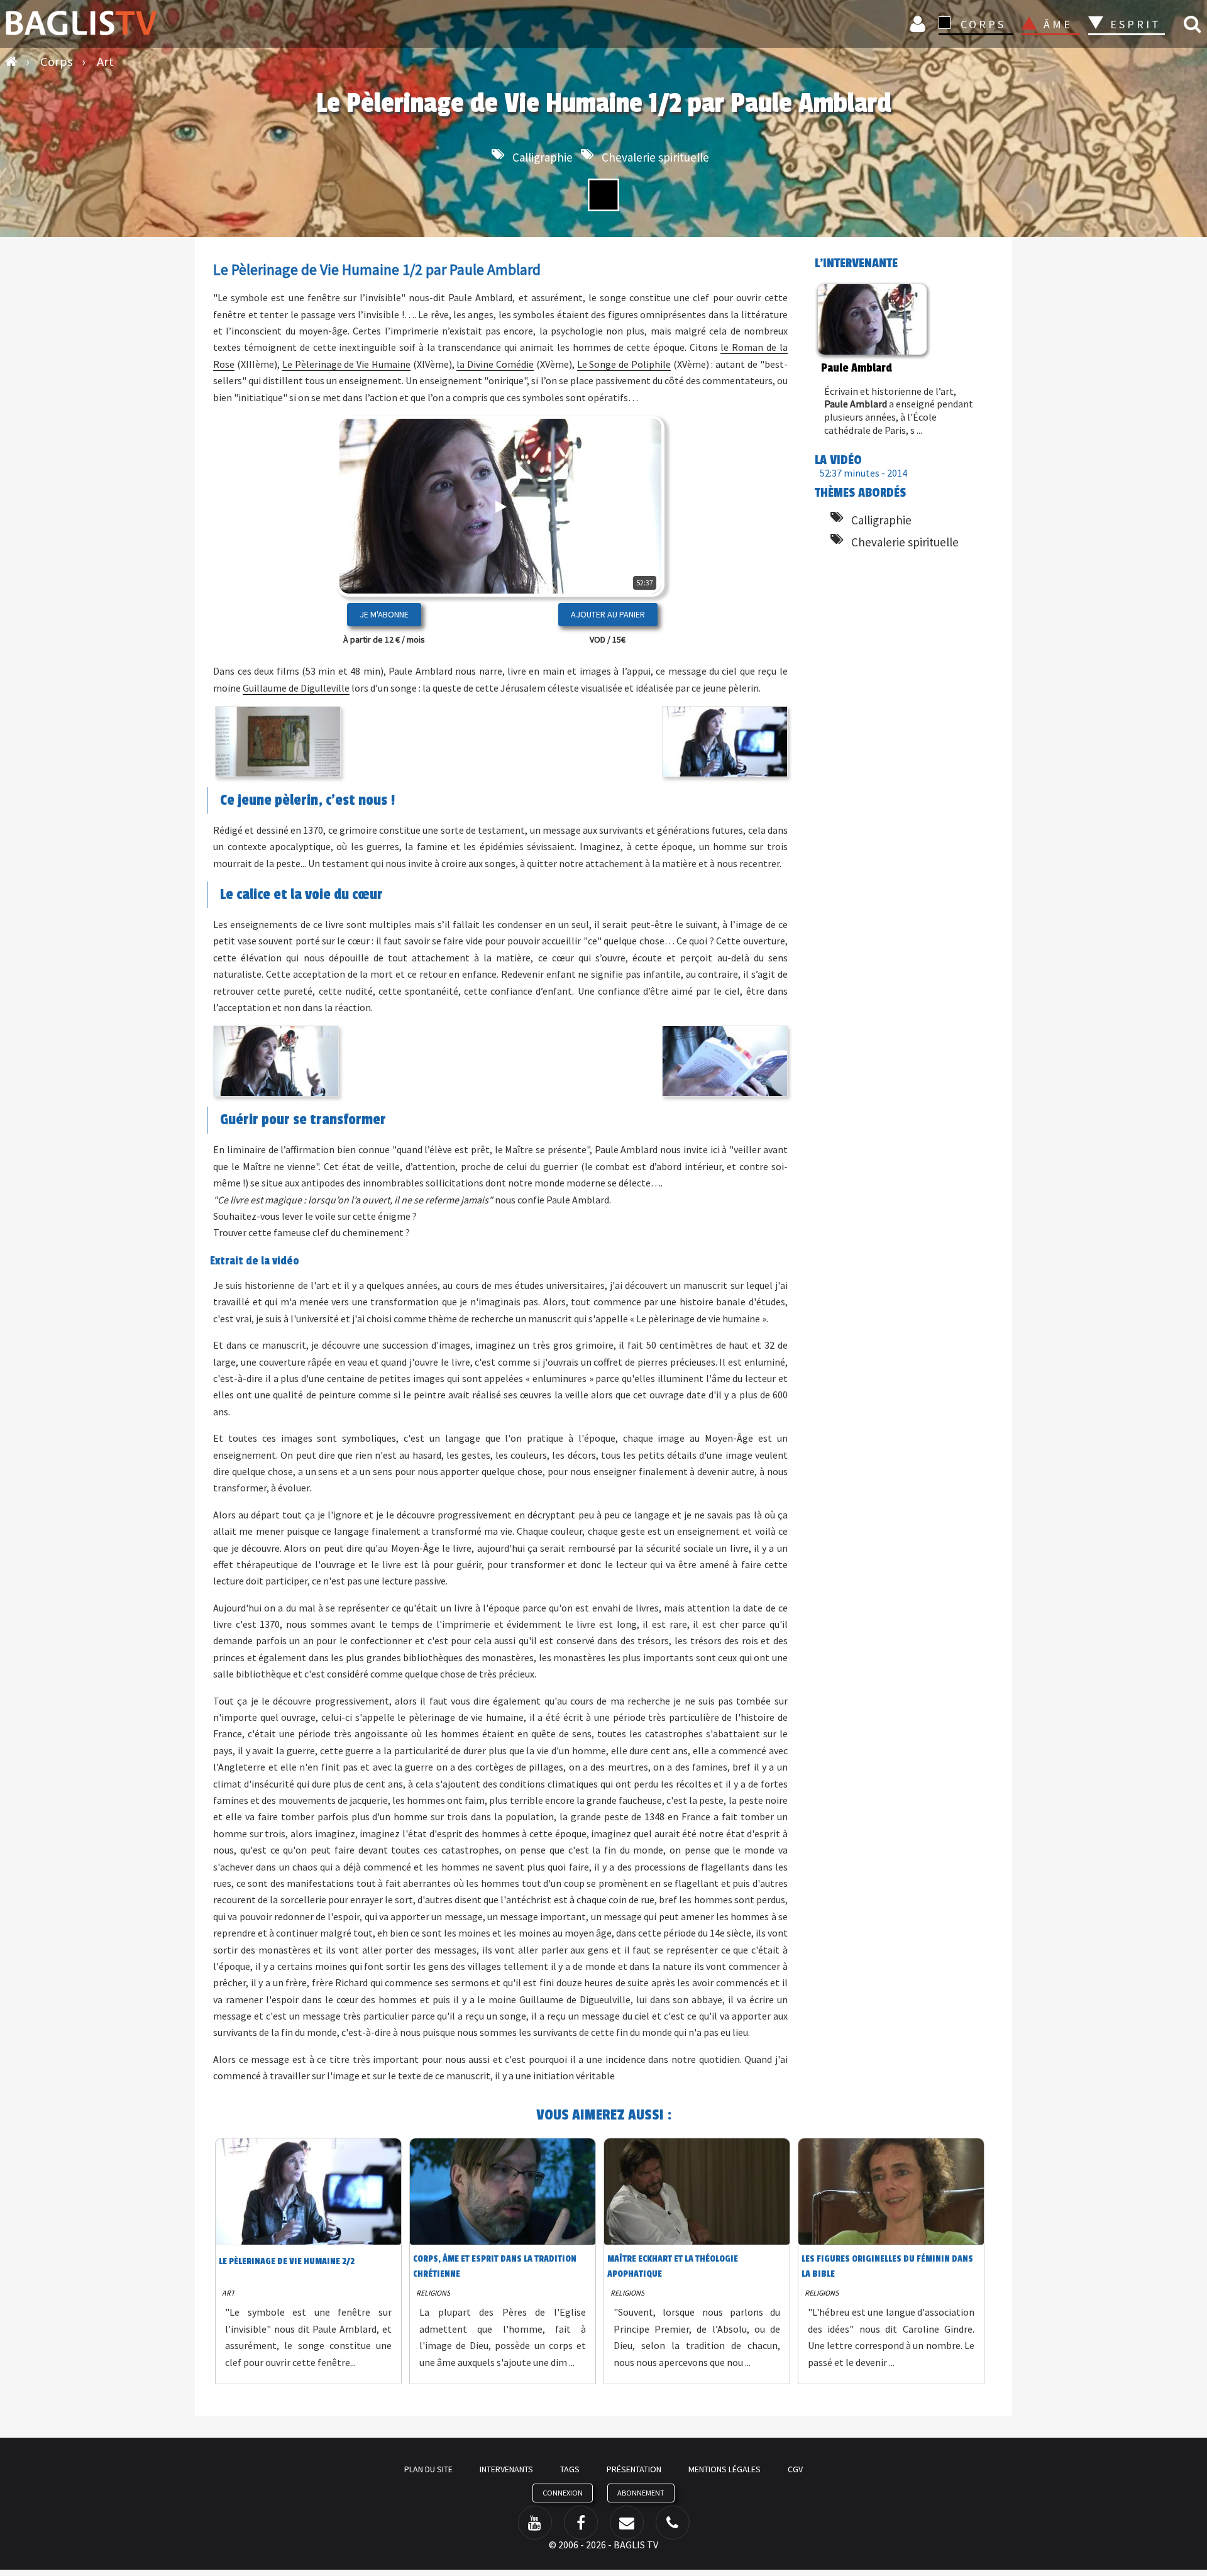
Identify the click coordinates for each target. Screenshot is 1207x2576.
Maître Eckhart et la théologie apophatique (673, 2266)
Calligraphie (543, 157)
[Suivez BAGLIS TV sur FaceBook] (581, 2523)
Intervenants (506, 2469)
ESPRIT (1134, 24)
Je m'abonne (384, 614)
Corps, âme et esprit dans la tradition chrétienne (495, 2266)
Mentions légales (725, 2469)
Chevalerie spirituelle (655, 157)
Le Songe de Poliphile (624, 364)
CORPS (983, 24)
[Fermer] (633, 546)
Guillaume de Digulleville (296, 688)
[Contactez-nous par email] (627, 2523)
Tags (570, 2469)
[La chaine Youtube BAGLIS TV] (535, 2523)
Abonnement (641, 2493)
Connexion (920, 24)
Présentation (634, 2469)
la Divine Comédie (495, 364)
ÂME (1058, 24)
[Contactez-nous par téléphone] (673, 2523)
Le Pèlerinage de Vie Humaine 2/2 (287, 2261)
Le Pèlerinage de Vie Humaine (346, 364)
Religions (433, 2293)
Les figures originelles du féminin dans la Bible (887, 2266)
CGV (795, 2469)
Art (228, 2293)
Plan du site (428, 2469)
